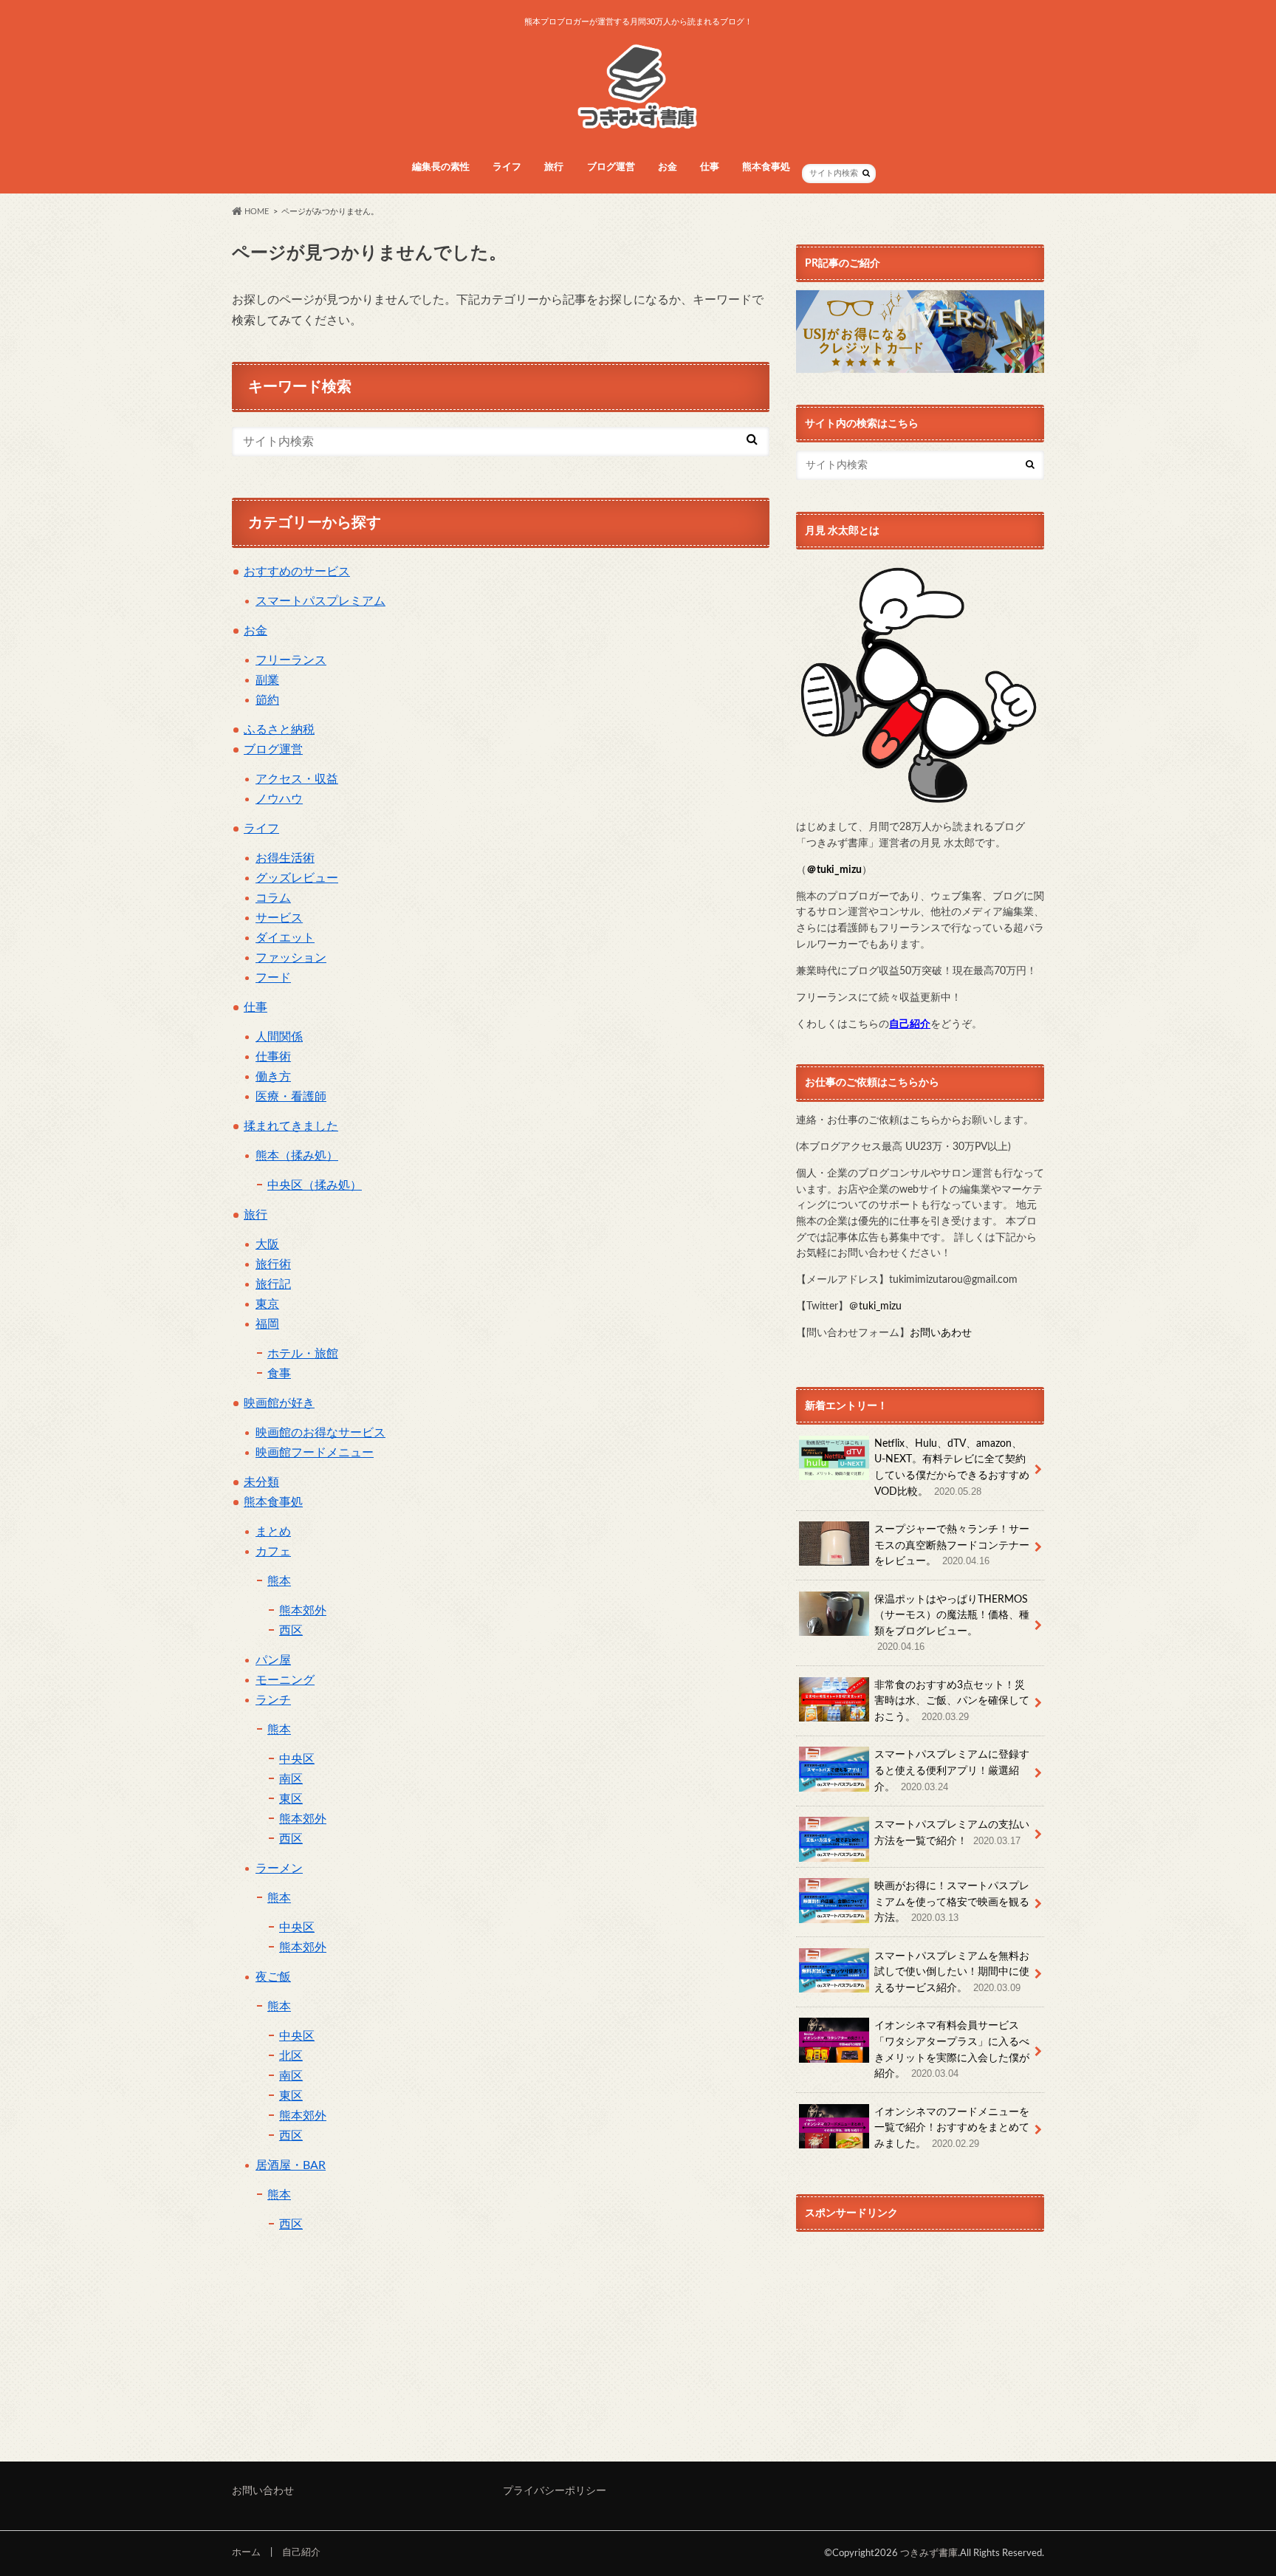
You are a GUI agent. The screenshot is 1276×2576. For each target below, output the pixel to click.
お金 (668, 167)
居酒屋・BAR (291, 2165)
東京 (267, 1304)
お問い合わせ (263, 2491)
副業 (267, 680)
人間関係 (279, 1037)
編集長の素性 (441, 167)
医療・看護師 (291, 1097)
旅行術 (273, 1264)
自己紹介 (301, 2552)
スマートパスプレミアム (320, 601)
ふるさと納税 (279, 730)
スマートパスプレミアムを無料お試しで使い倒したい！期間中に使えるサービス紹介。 (952, 1972)
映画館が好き (279, 1403)
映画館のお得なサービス (320, 1433)
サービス (279, 918)
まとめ (273, 1532)
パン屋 (273, 1660)
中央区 (297, 1759)
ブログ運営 (273, 750)
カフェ (273, 1552)
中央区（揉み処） (315, 1185)
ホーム (246, 2552)
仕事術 (273, 1057)
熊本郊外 (303, 1611)
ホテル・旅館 (303, 1354)
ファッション (291, 958)
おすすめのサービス (297, 572)
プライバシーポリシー (555, 2491)
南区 (291, 1779)
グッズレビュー (297, 878)
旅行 (554, 167)
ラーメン (279, 1868)
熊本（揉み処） (297, 1156)
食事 (279, 1374)
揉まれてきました (291, 1126)
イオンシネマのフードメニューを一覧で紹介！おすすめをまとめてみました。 (952, 2128)
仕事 (710, 167)
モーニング (285, 1680)
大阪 (267, 1244)
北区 (291, 2056)
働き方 (273, 1077)
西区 (291, 1631)
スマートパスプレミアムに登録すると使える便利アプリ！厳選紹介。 (952, 1770)
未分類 (261, 1482)
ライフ (507, 167)
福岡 (267, 1324)
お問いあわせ (941, 1333)
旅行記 (273, 1284)
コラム (273, 898)
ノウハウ (279, 799)
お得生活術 (285, 858)
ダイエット (285, 938)
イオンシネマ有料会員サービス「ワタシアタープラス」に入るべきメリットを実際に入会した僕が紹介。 (952, 2049)
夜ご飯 (273, 1977)
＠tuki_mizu (834, 870)
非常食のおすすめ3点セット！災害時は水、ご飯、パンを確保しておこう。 (952, 1701)
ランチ (273, 1700)
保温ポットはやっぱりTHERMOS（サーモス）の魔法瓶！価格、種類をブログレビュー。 (952, 1623)
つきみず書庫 (929, 2553)
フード (273, 978)
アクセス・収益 (297, 779)
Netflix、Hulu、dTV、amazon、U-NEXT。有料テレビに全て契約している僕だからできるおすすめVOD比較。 (952, 1467)
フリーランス (291, 660)
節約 (267, 700)
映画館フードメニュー (315, 1453)
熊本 (279, 1581)
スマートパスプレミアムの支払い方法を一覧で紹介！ (952, 1833)
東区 (291, 1799)
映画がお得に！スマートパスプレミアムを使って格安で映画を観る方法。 (952, 1902)
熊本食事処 (273, 1502)
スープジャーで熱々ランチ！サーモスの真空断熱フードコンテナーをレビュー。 (952, 1545)
